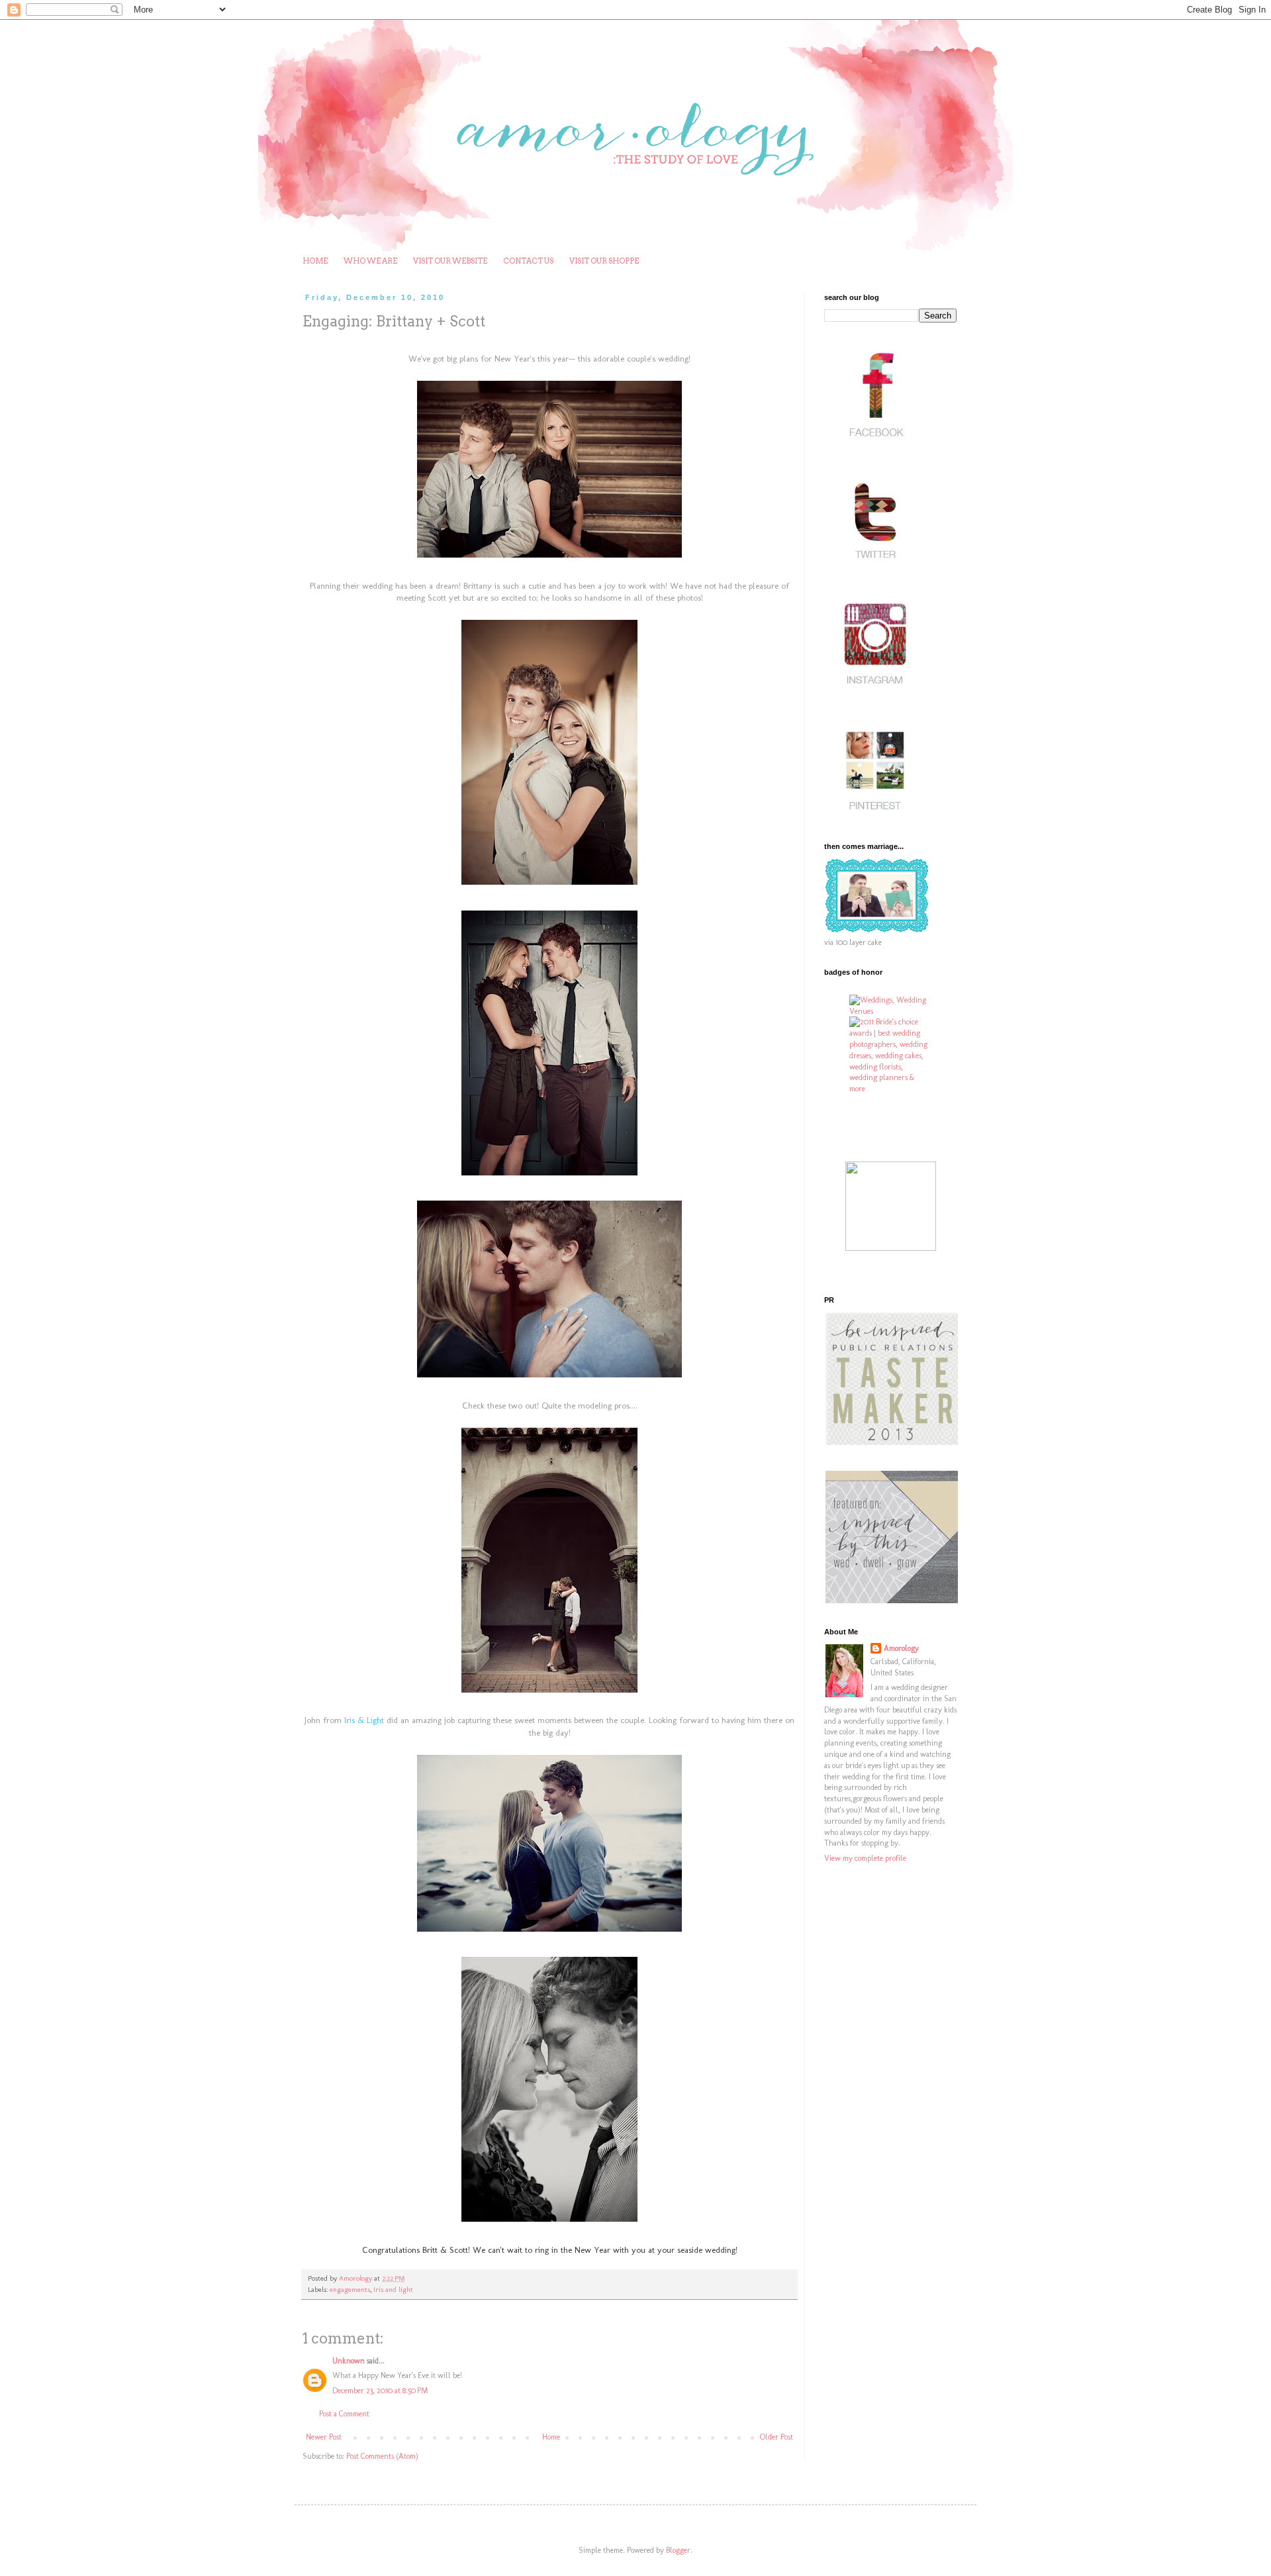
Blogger (678, 2550)
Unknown (349, 2361)
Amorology (901, 1648)
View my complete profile (865, 1858)
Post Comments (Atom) (382, 2456)
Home (551, 2437)
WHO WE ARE (370, 261)
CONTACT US (528, 261)
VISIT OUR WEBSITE (450, 261)
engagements (350, 2290)
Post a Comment (344, 2414)
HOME (315, 261)
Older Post (777, 2437)
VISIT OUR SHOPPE (604, 261)
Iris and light (393, 2290)
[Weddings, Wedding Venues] (890, 1006)
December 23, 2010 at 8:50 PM (380, 2391)
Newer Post (324, 2437)
